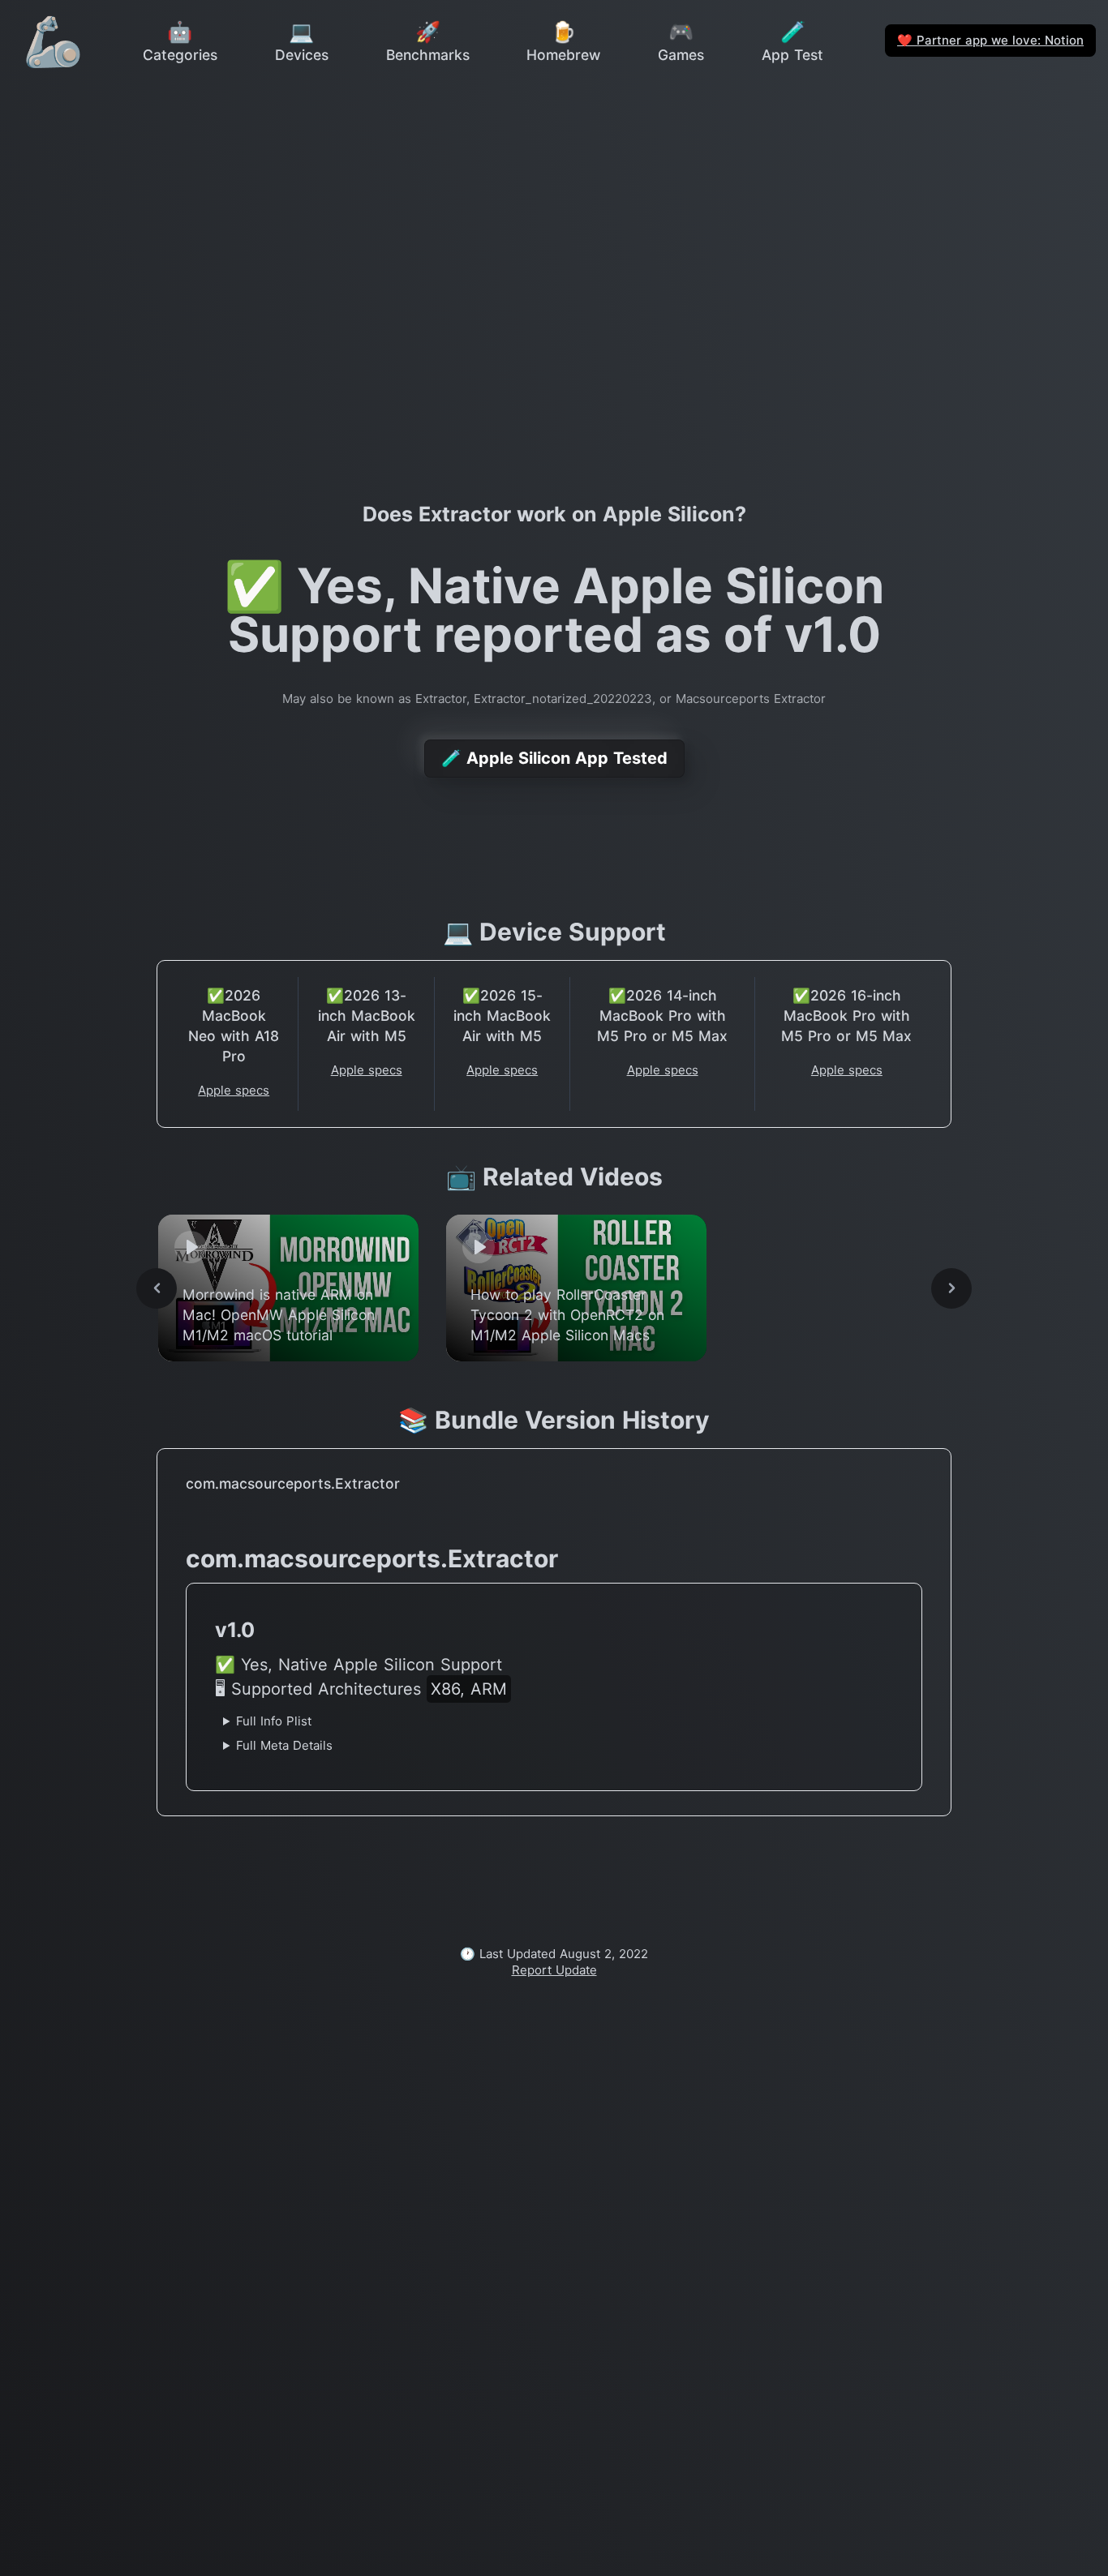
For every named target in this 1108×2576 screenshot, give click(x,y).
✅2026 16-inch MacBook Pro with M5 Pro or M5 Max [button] (846, 1016)
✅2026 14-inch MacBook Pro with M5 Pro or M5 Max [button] (662, 1016)
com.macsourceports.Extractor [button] (293, 1483)
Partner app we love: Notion (990, 40)
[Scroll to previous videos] (157, 1288)
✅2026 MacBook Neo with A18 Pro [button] (234, 1026)
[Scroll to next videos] (951, 1288)
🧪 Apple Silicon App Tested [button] (554, 758)
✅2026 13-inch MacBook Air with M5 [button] (367, 1016)
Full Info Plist (274, 1721)
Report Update (554, 1970)
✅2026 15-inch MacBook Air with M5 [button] (502, 1016)
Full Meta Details (284, 1745)
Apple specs (234, 1090)
